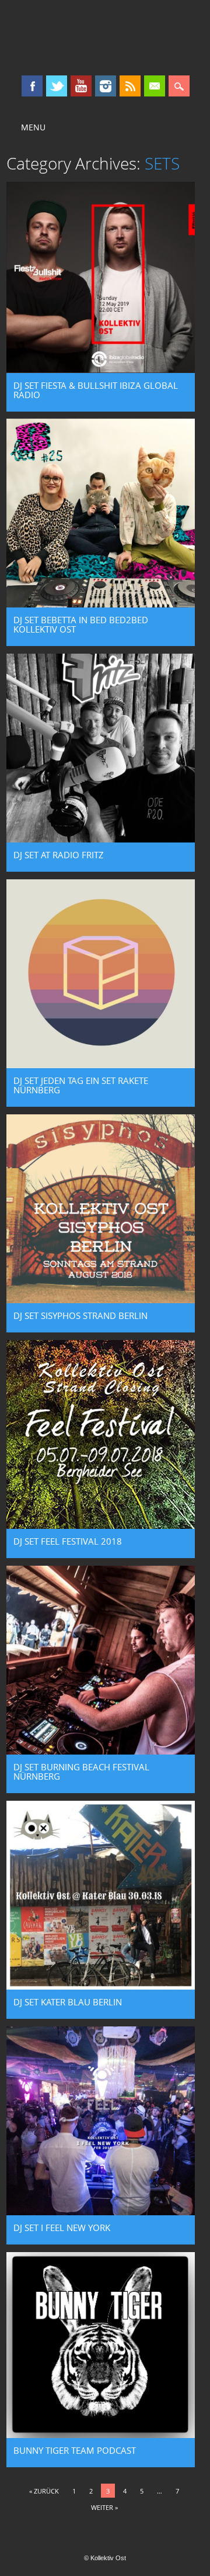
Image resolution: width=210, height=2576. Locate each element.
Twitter (57, 86)
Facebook (32, 86)
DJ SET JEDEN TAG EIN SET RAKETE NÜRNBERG (81, 1085)
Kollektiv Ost (105, 37)
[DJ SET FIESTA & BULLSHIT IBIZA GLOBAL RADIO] (101, 370)
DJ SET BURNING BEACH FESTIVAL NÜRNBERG (81, 1772)
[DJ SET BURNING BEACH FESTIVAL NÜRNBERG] (101, 1752)
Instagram (106, 86)
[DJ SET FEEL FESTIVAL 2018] (101, 1526)
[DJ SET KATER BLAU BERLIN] (101, 1987)
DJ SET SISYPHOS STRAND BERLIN (80, 1315)
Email (155, 86)
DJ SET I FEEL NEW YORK (62, 2228)
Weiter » (104, 2507)
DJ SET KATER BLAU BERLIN (68, 2002)
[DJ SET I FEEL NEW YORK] (101, 2212)
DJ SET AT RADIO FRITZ (59, 855)
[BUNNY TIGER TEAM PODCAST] (101, 2435)
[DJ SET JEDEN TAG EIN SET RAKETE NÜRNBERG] (101, 1065)
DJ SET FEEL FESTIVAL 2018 (68, 1541)
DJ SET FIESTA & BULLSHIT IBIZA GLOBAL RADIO (96, 390)
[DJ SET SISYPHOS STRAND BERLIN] (101, 1300)
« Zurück (44, 2491)
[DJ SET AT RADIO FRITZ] (101, 840)
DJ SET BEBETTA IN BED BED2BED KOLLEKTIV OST (81, 624)
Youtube (81, 86)
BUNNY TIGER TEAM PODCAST (75, 2450)
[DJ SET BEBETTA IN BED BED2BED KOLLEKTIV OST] (101, 605)
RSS (130, 86)
